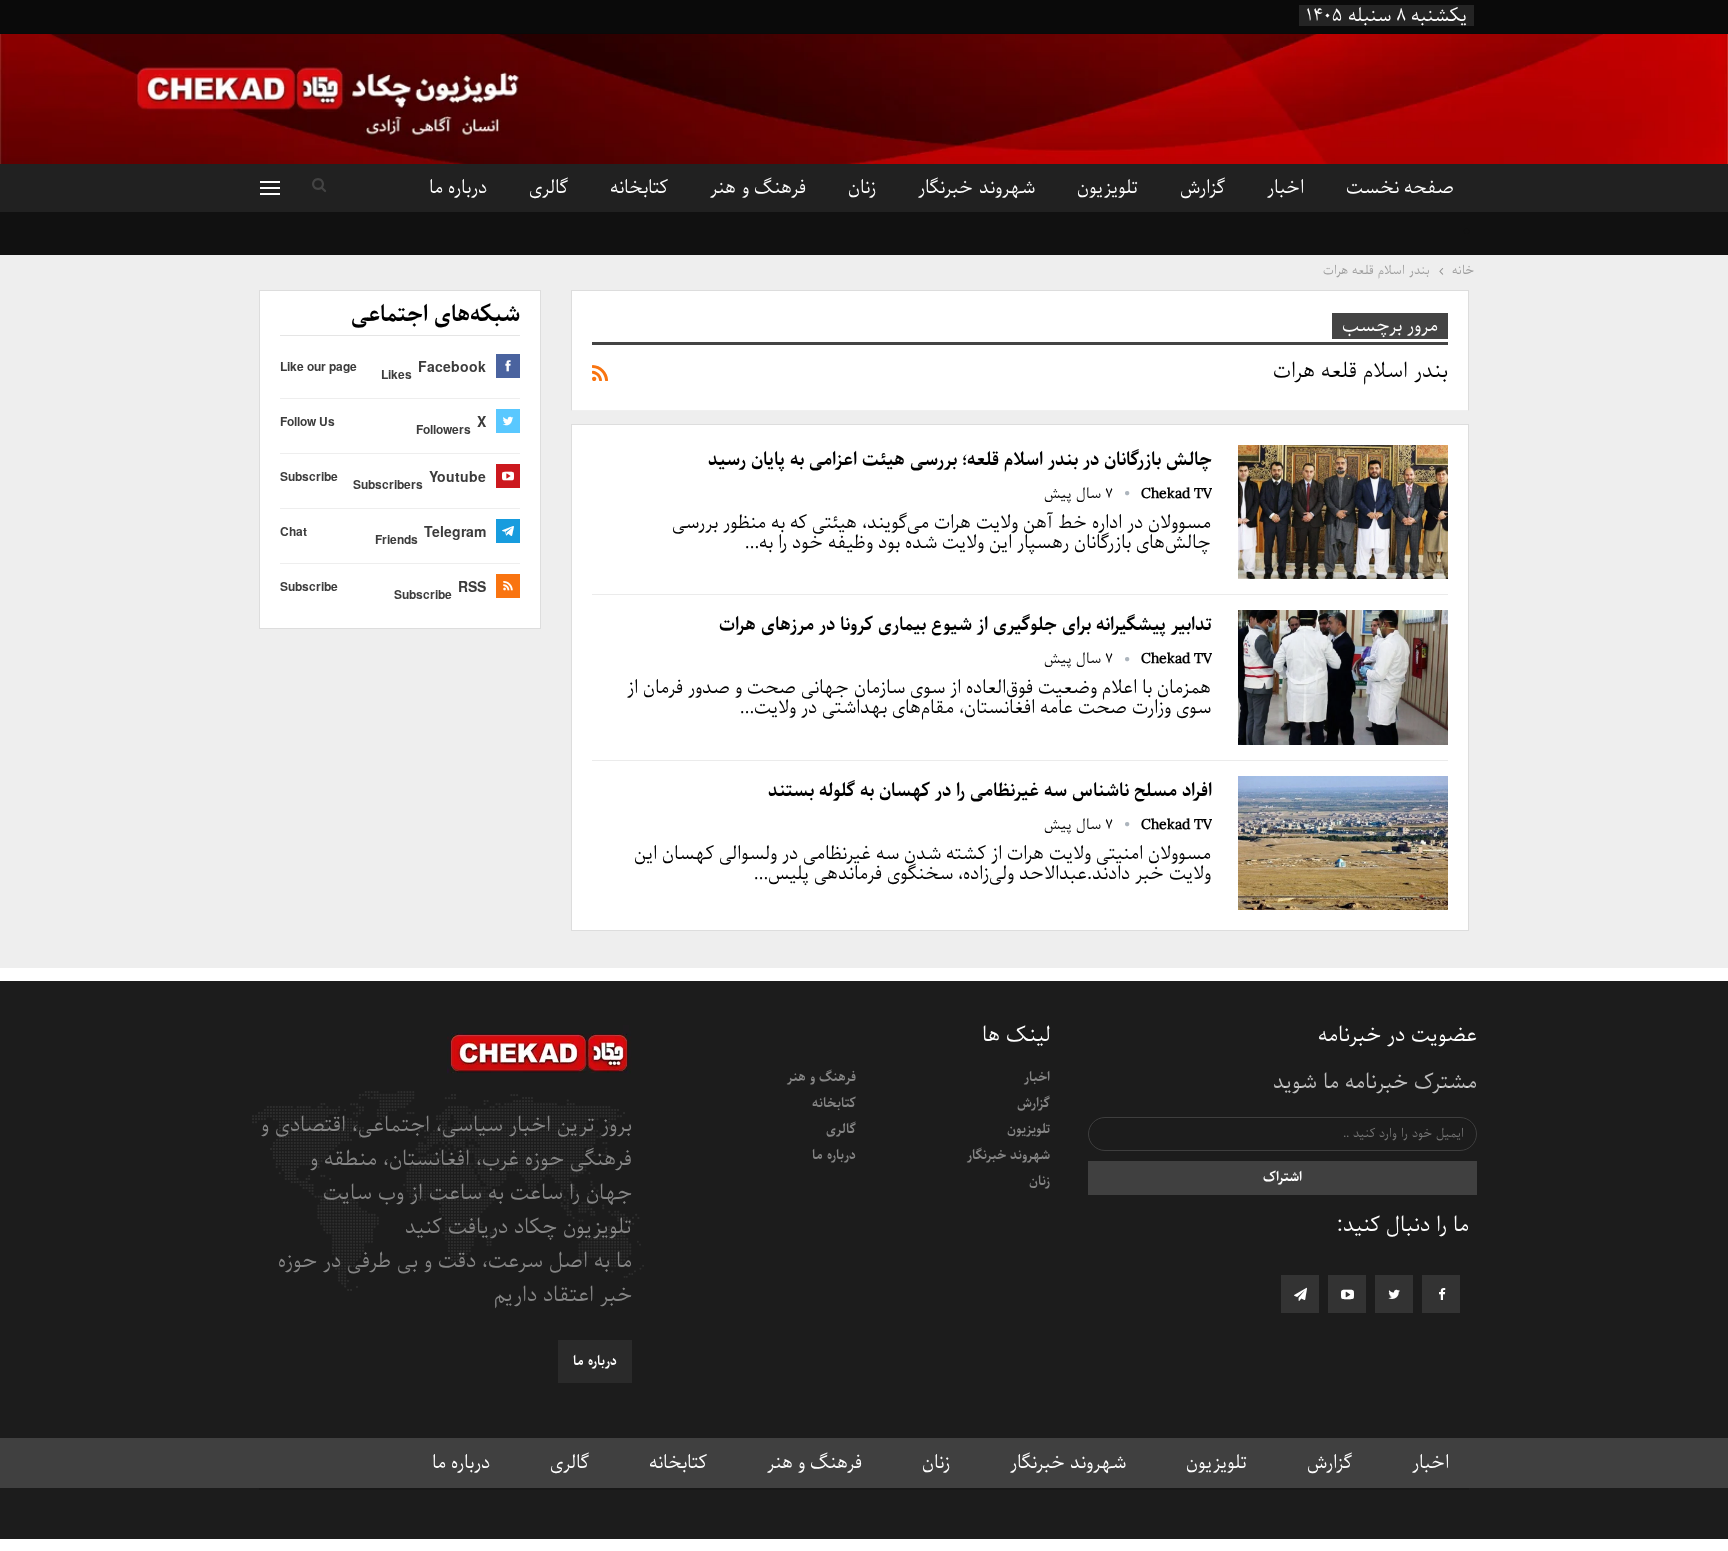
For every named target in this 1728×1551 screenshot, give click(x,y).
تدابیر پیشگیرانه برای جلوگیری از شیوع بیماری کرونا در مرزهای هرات (965, 625)
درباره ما (458, 188)
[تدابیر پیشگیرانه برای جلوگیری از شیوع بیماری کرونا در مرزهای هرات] (1343, 677)
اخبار (1285, 188)
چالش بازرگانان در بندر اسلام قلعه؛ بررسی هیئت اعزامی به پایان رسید (960, 460)
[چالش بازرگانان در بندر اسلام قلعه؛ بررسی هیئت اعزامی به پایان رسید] (1343, 512)
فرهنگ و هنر (758, 188)
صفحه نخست (1400, 188)
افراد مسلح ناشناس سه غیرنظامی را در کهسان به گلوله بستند (990, 791)
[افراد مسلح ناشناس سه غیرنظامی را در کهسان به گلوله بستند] (1343, 843)
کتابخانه (639, 188)
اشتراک (1282, 1177)
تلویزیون (1107, 188)
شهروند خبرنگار (976, 188)
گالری (548, 188)
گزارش (1202, 188)
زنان (862, 188)
